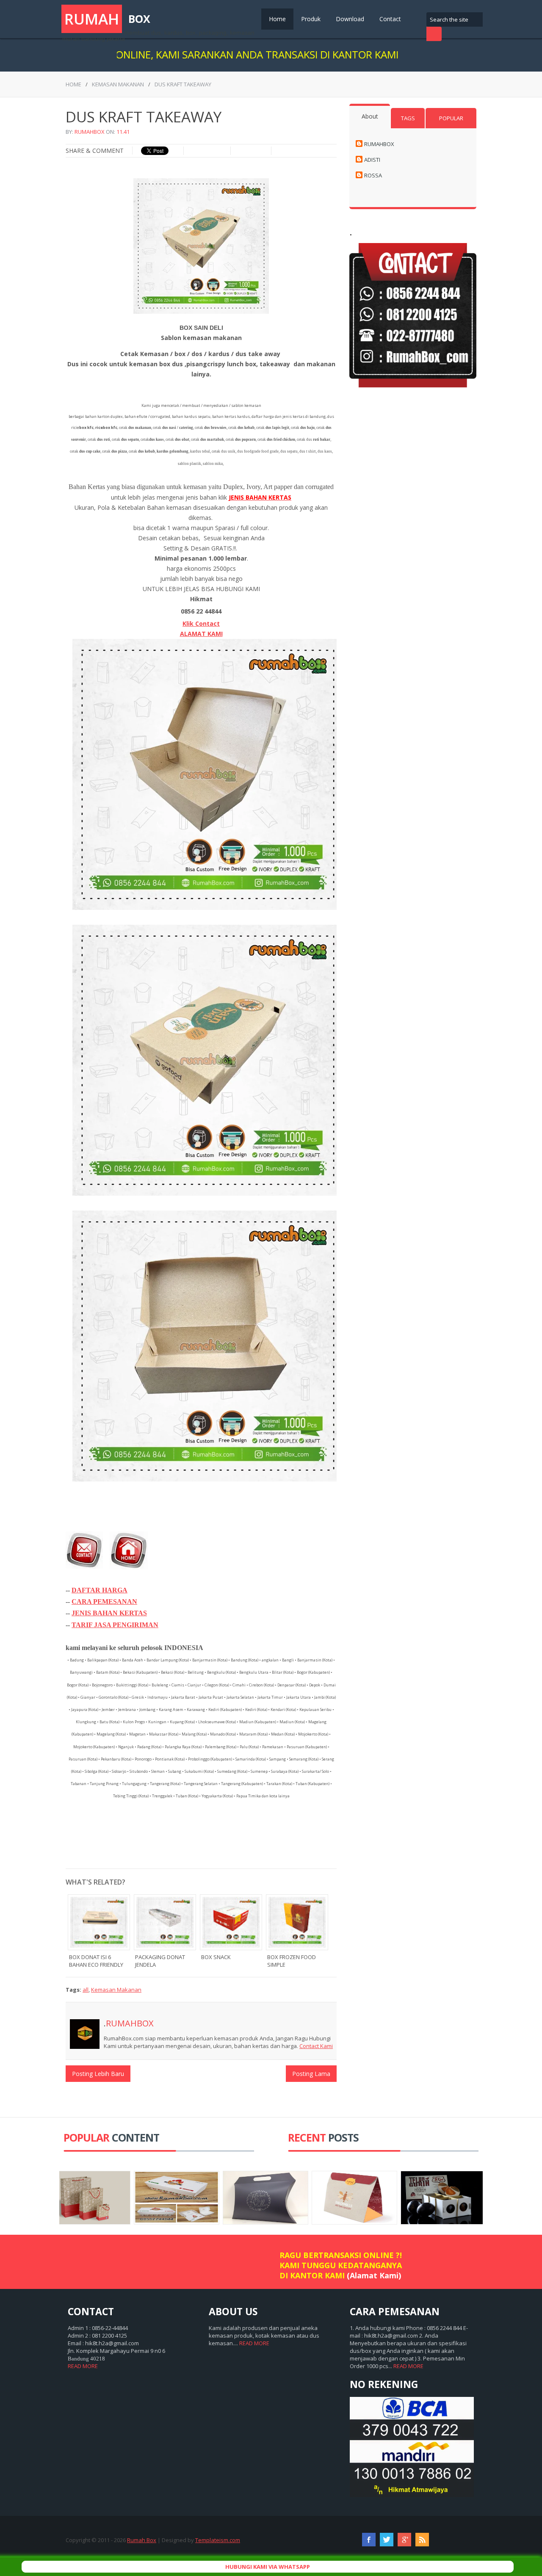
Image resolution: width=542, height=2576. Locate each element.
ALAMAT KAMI (201, 634)
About (370, 116)
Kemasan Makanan (118, 84)
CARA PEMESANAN (104, 1602)
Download (350, 19)
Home (277, 19)
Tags (408, 118)
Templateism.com (218, 2540)
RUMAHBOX (90, 132)
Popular (451, 118)
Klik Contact (201, 623)
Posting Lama (311, 2074)
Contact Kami (316, 2046)
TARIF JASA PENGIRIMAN (115, 1625)
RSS (422, 2540)
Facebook (369, 2540)
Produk (311, 19)
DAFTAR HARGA (100, 1590)
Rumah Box (142, 2540)
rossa (373, 175)
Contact (390, 19)
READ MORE (83, 2366)
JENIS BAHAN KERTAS (109, 1613)
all (86, 1990)
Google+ (404, 2540)
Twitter (387, 2540)
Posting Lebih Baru (98, 2074)
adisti (372, 160)
